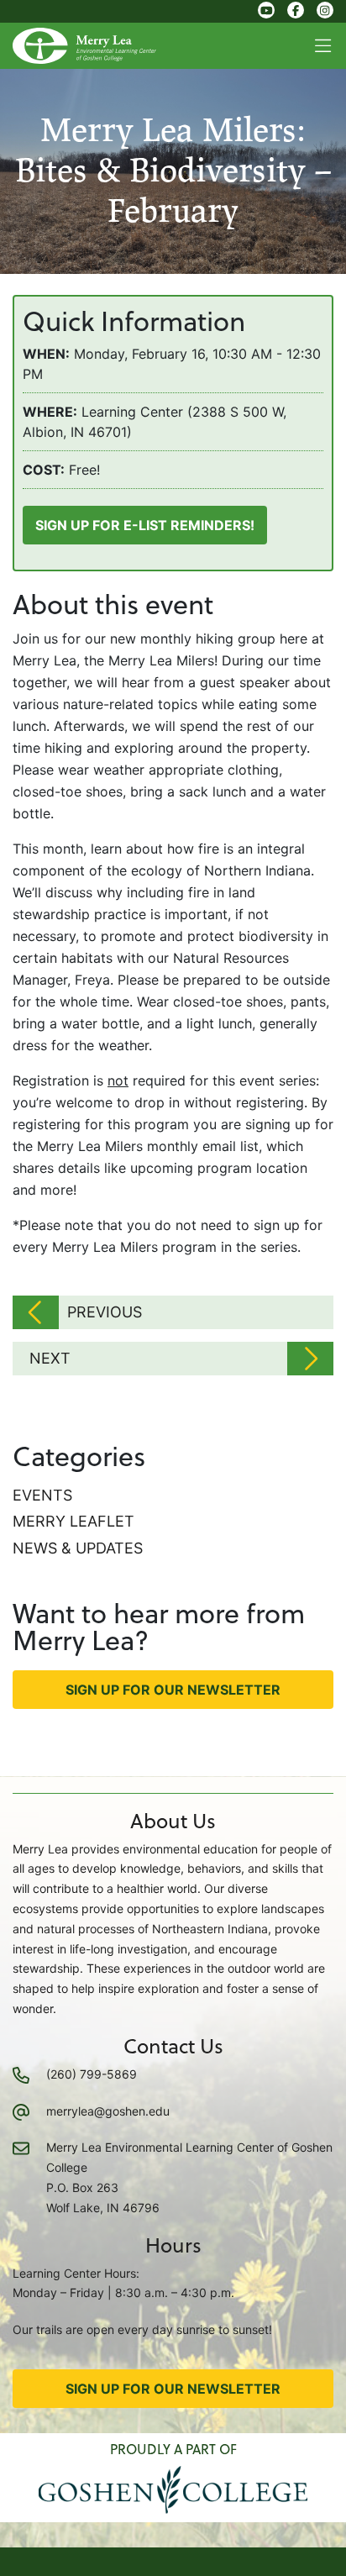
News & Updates (78, 1548)
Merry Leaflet (73, 1521)
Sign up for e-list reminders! (145, 525)
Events (42, 1495)
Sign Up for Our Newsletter (173, 1690)
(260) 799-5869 (92, 2074)
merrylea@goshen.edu (108, 2111)
